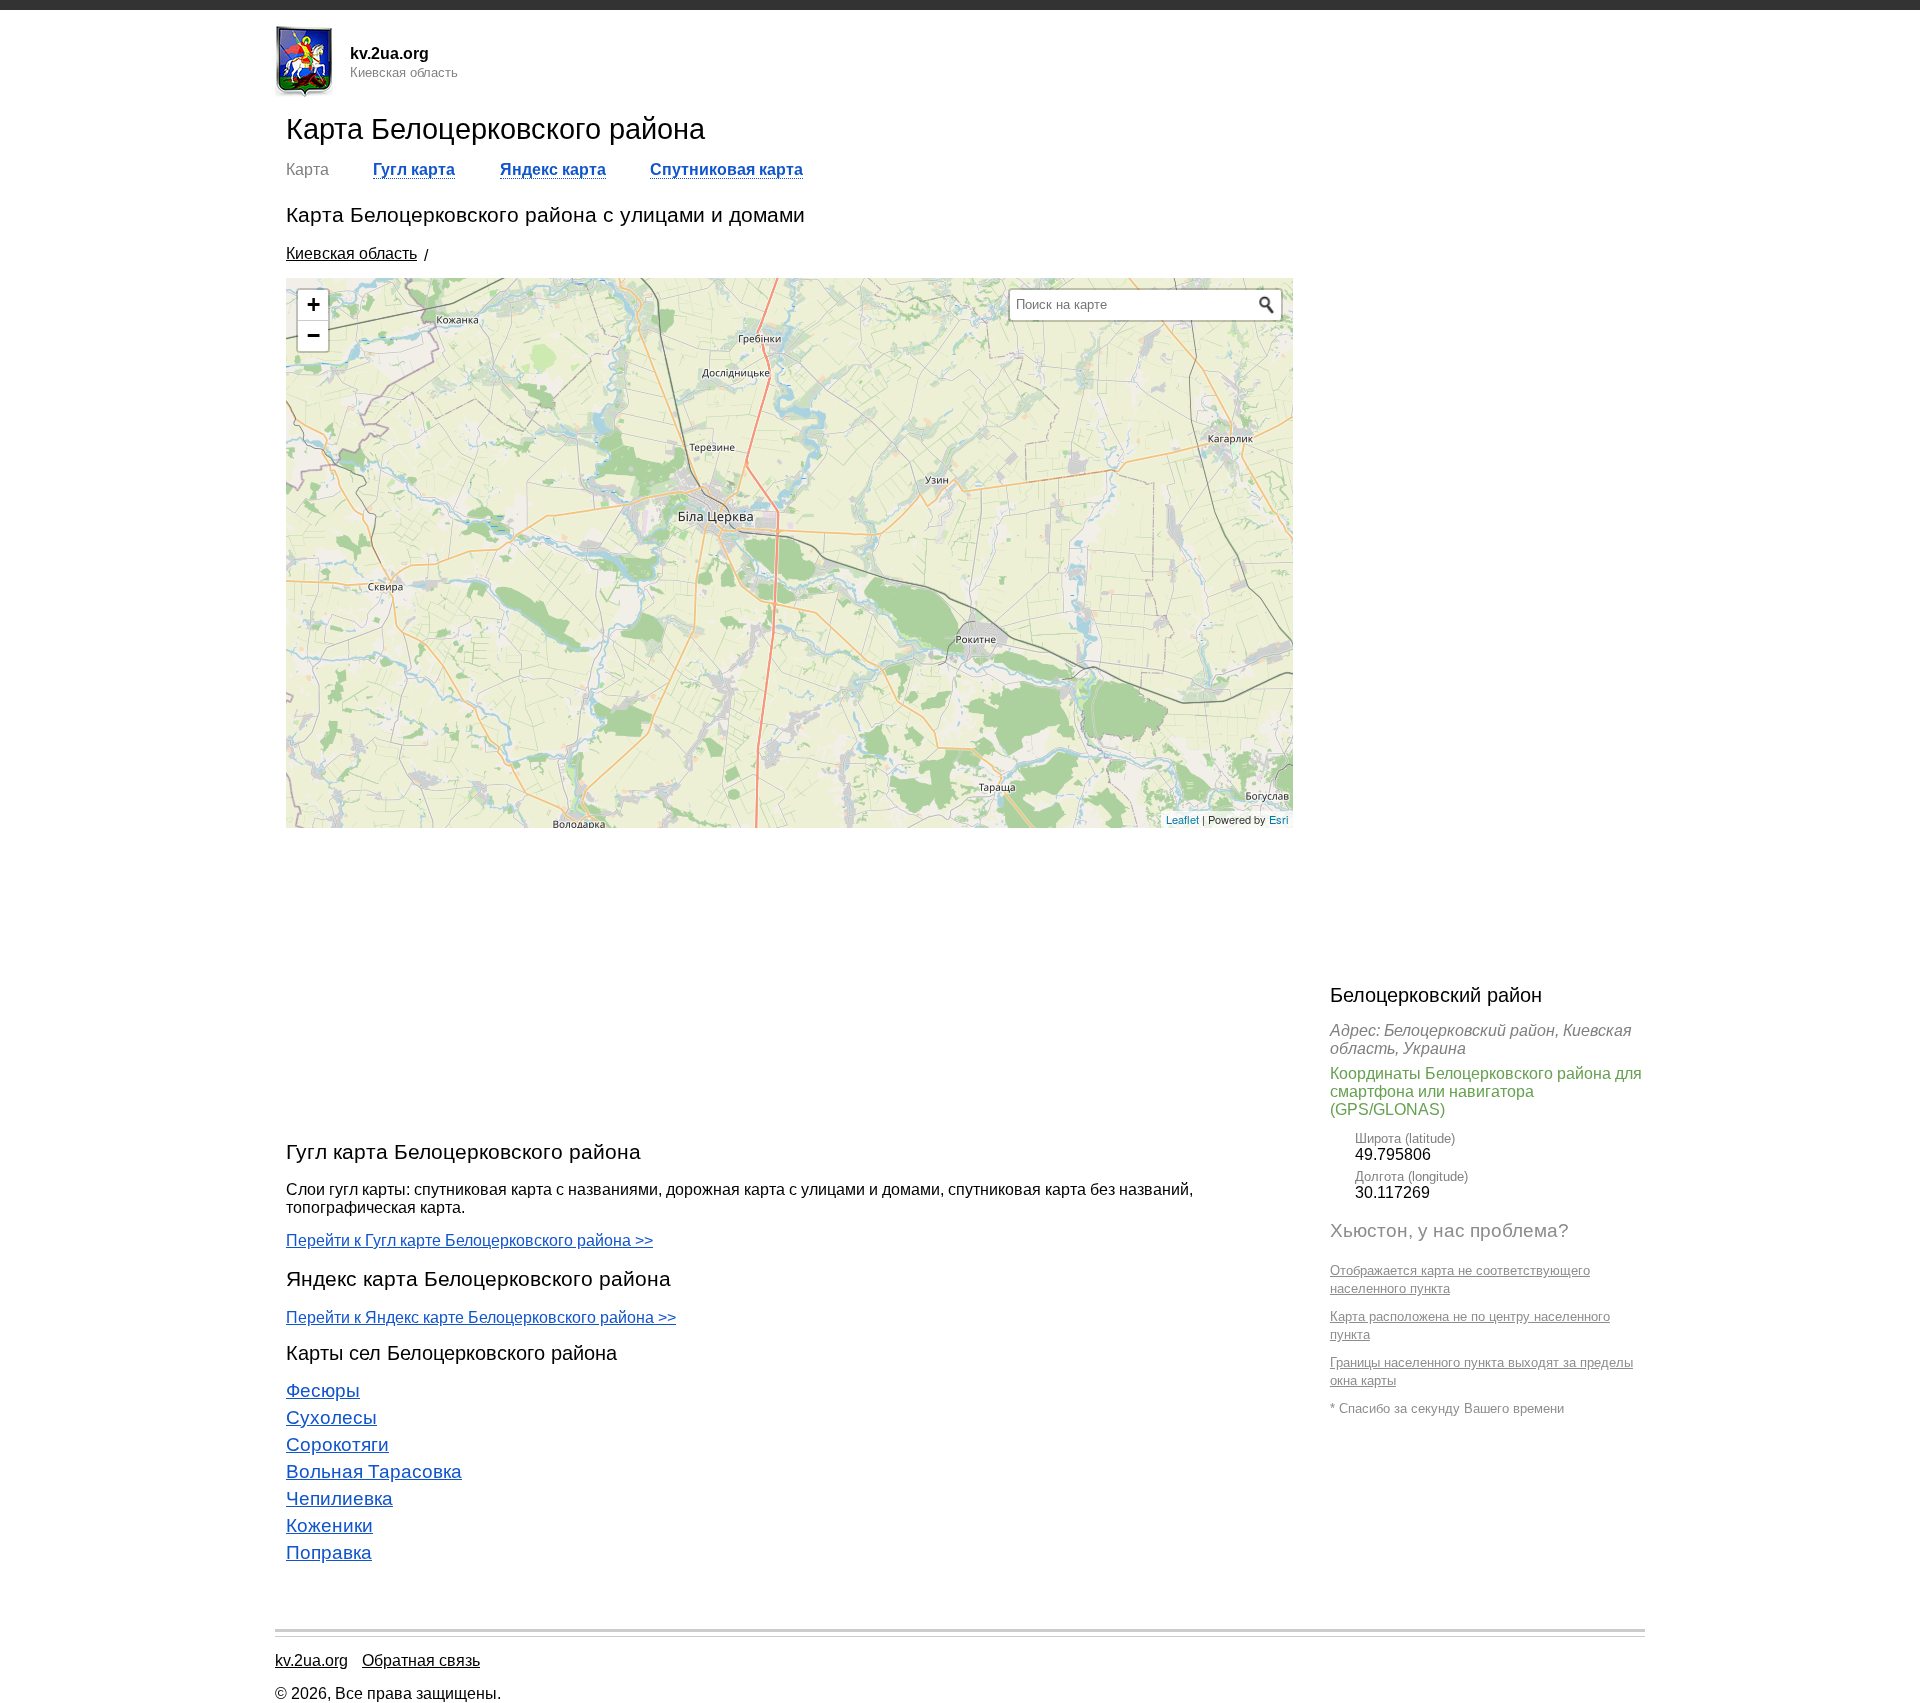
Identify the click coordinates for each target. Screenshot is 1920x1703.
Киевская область (351, 253)
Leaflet (1182, 819)
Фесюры (323, 1390)
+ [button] (313, 304)
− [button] (313, 335)
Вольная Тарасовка (374, 1471)
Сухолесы (331, 1417)
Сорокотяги (337, 1444)
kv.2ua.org (311, 1660)
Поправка (329, 1552)
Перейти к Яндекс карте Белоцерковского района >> (481, 1317)
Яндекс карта (553, 169)
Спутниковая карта (726, 169)
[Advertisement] (789, 983)
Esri (1278, 819)
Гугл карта (414, 169)
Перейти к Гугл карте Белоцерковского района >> (469, 1240)
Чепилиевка (339, 1498)
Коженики (329, 1525)
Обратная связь (421, 1660)
